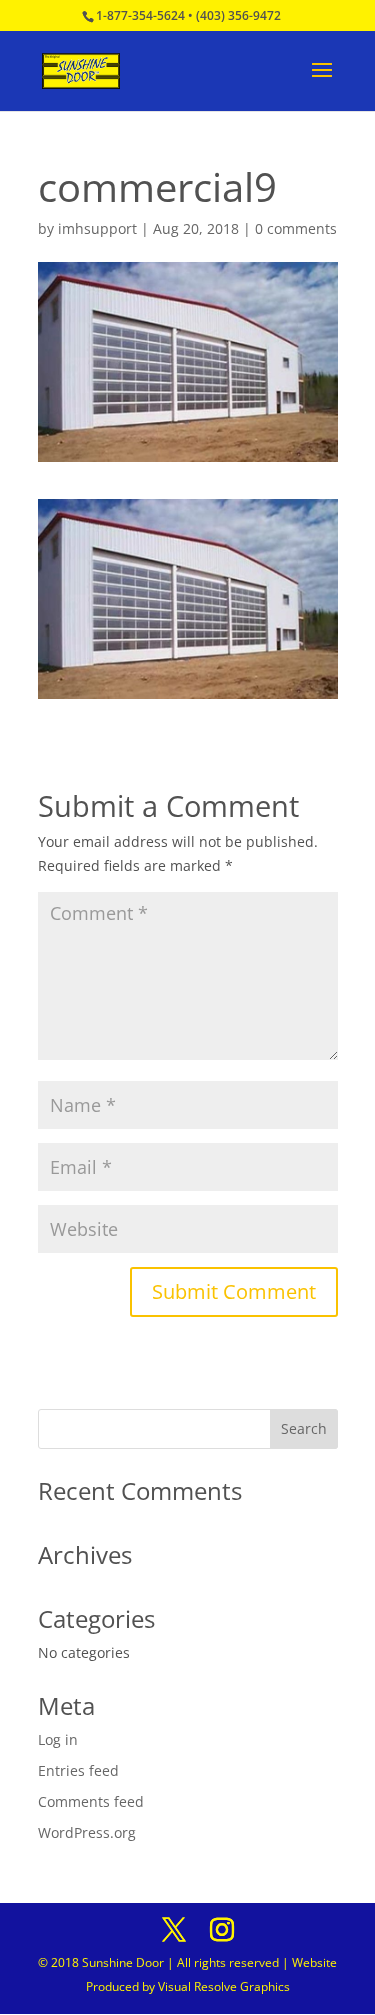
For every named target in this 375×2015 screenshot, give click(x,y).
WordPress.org (87, 1832)
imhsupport (97, 228)
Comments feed (91, 1801)
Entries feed (78, 1770)
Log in (58, 1739)
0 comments (296, 228)
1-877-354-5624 (140, 15)
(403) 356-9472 (238, 15)
